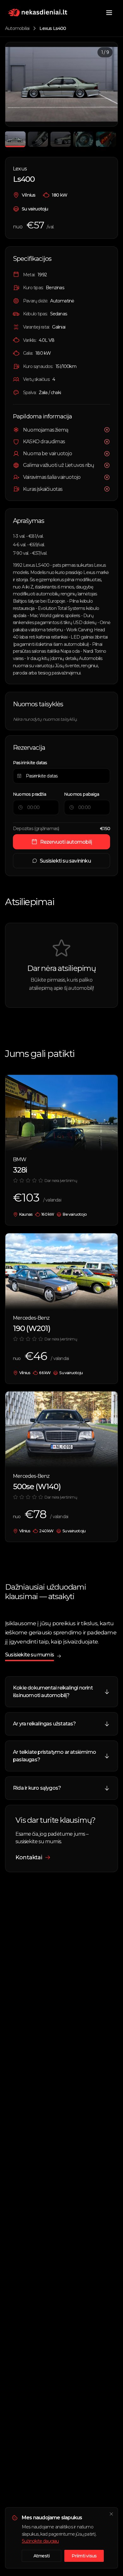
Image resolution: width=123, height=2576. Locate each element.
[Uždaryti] (111, 2514)
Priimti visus (84, 2556)
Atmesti (41, 2556)
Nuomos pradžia (29, 794)
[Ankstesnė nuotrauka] (17, 84)
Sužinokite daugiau (40, 2541)
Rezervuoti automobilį (66, 842)
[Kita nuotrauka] (106, 84)
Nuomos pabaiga (82, 794)
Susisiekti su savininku (65, 861)
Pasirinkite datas (30, 763)
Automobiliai (17, 28)
